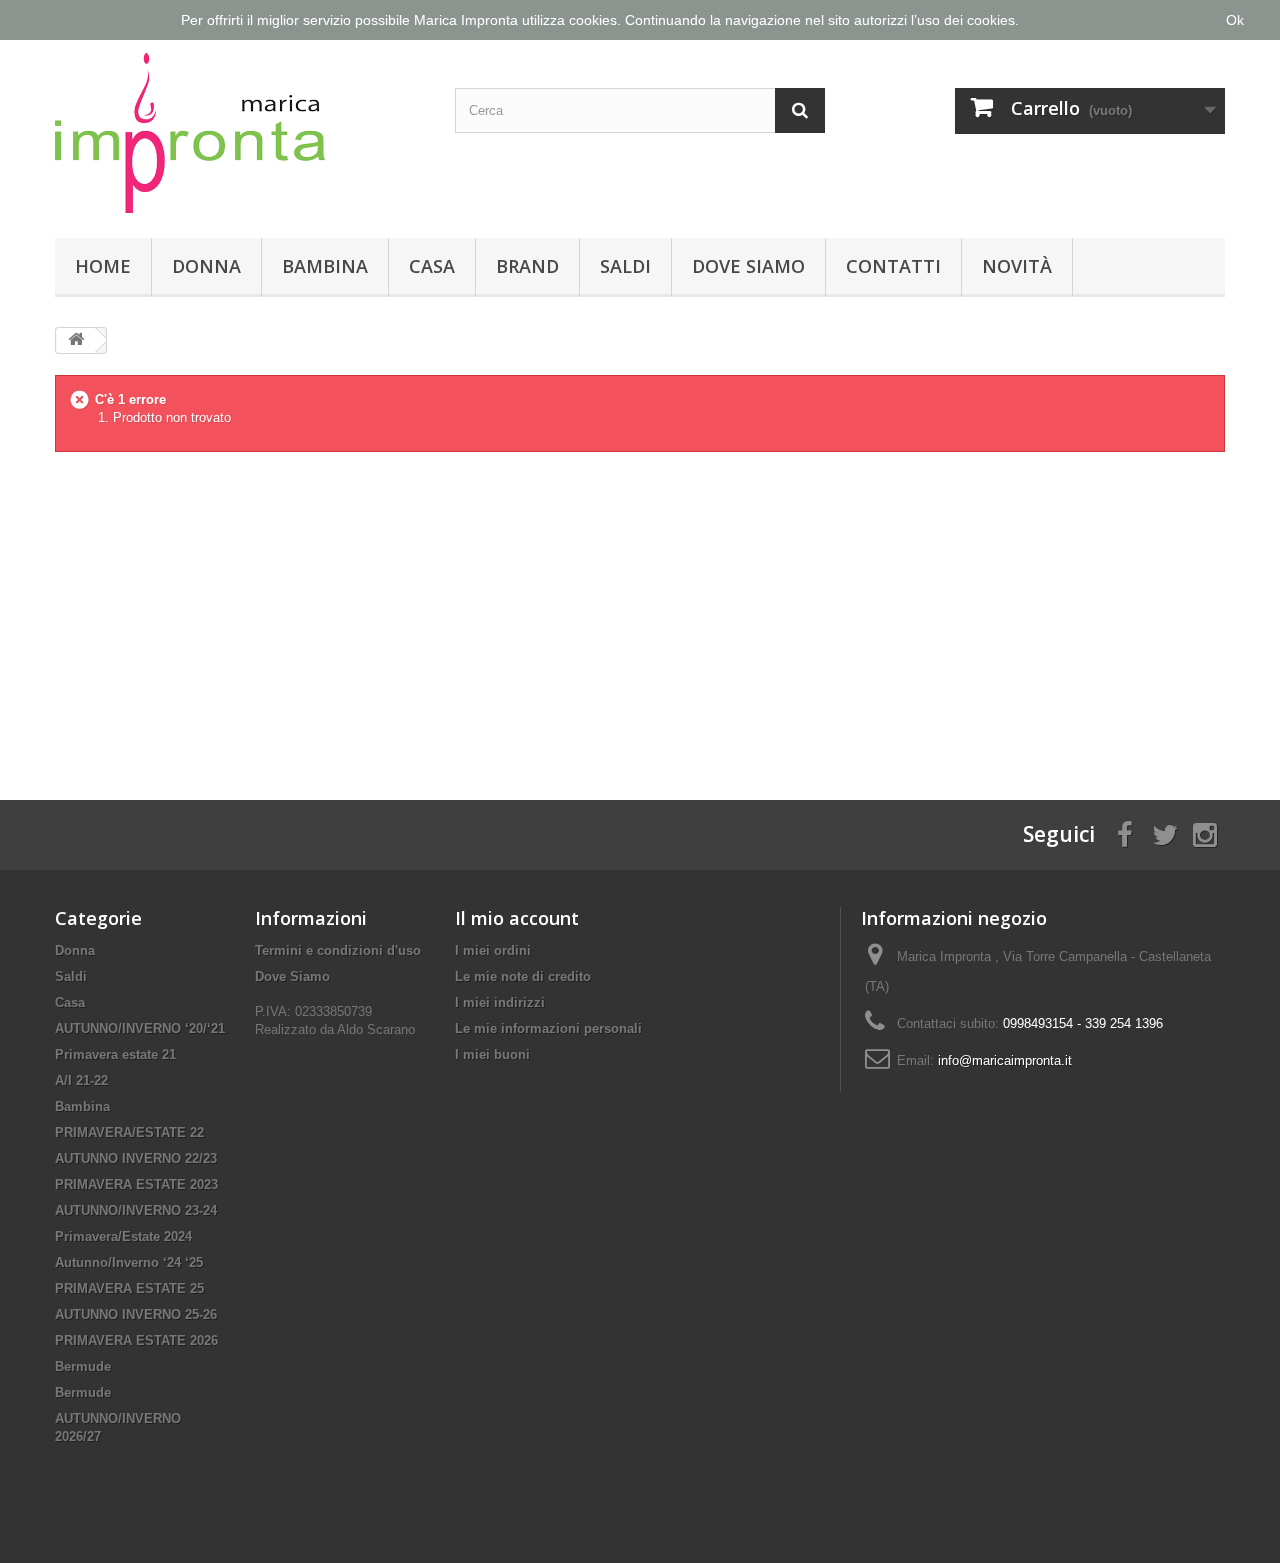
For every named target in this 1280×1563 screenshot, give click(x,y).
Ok (1235, 20)
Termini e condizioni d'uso (338, 950)
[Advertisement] (640, 610)
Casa (432, 266)
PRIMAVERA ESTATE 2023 (136, 1184)
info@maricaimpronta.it (1005, 1060)
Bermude (83, 1366)
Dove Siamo (748, 266)
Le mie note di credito (523, 976)
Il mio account (517, 918)
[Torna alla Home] (76, 340)
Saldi (625, 266)
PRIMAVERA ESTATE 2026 (136, 1340)
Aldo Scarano (376, 1029)
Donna (206, 266)
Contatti (893, 266)
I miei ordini (493, 950)
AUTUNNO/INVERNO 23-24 (136, 1210)
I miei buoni (492, 1054)
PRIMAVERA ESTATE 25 (129, 1288)
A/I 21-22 (81, 1080)
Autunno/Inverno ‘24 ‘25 (129, 1262)
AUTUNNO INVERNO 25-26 (136, 1314)
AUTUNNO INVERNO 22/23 (136, 1158)
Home (103, 266)
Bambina (325, 266)
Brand (527, 266)
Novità (1017, 266)
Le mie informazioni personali (548, 1028)
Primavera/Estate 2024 (123, 1236)
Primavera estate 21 (115, 1054)
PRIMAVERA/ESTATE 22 (129, 1132)
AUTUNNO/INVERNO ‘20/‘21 (140, 1028)
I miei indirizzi (500, 1002)
